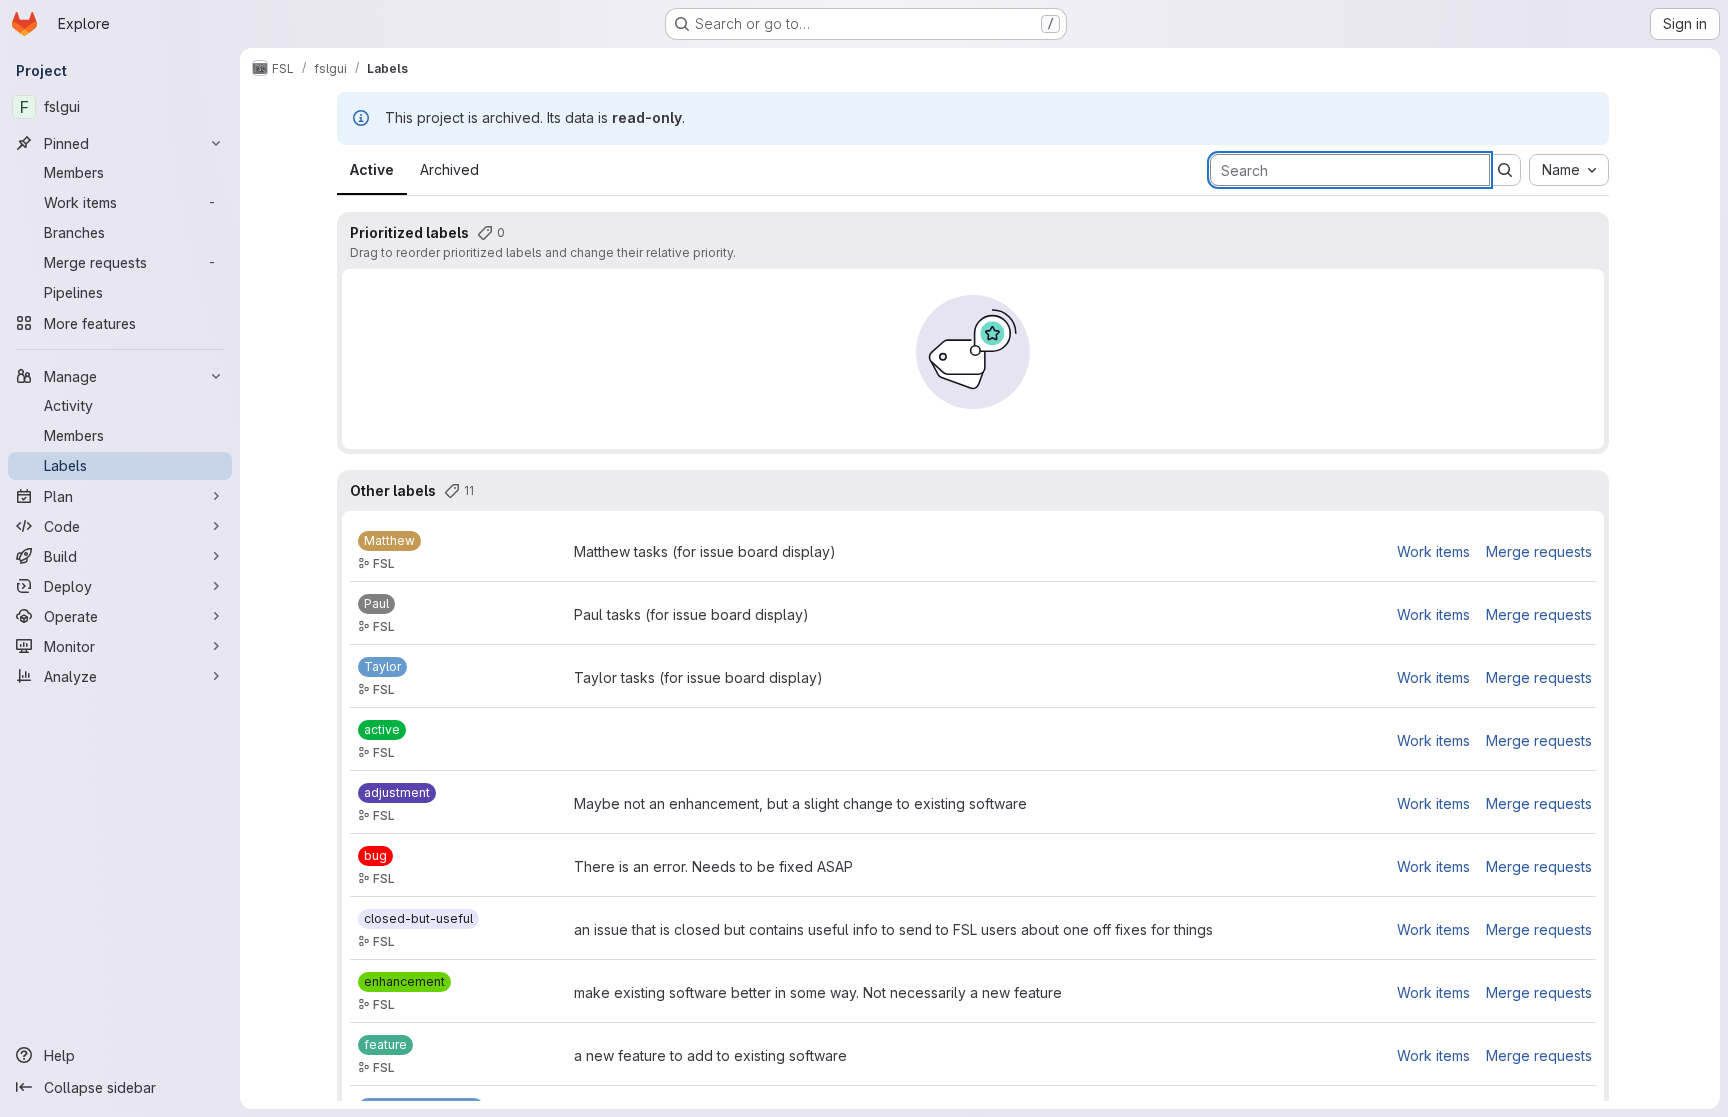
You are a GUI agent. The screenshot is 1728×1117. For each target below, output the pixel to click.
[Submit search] (1505, 170)
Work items (1433, 551)
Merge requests (1539, 551)
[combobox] (1569, 170)
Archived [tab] (449, 169)
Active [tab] (372, 169)
